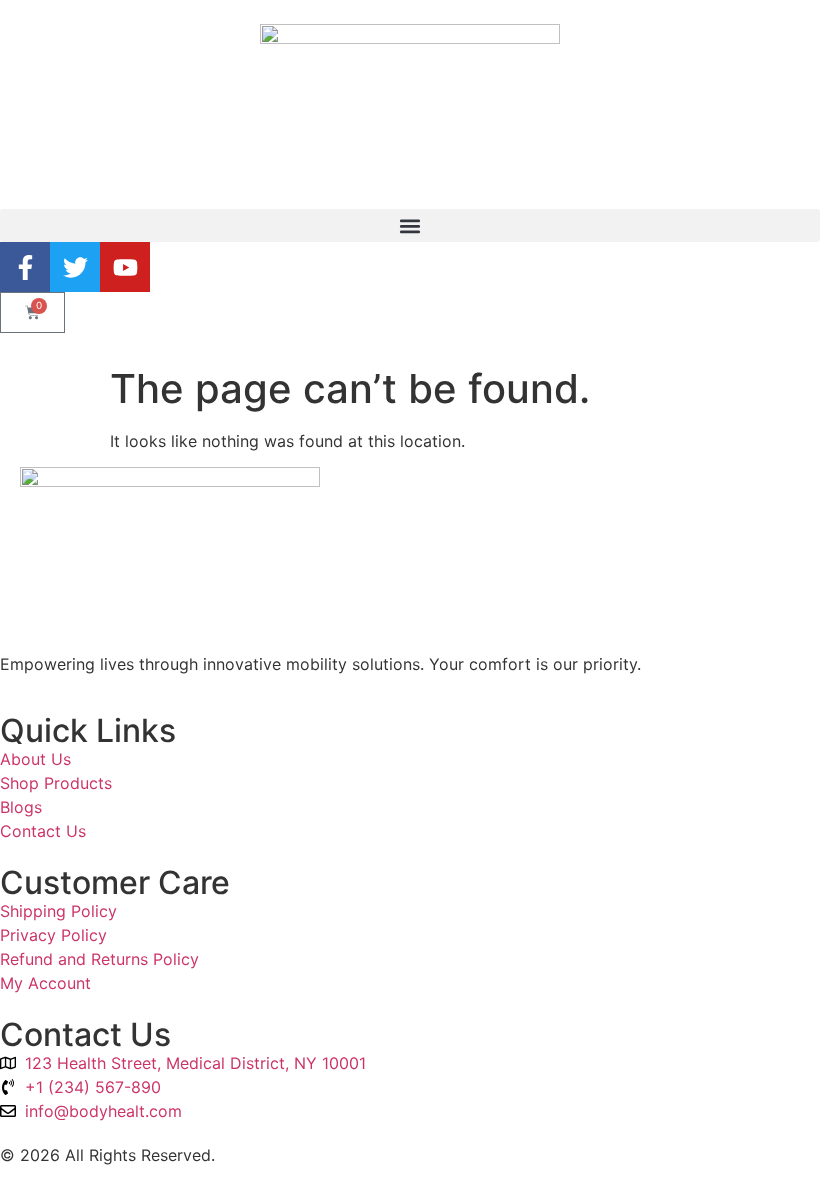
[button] (410, 225)
